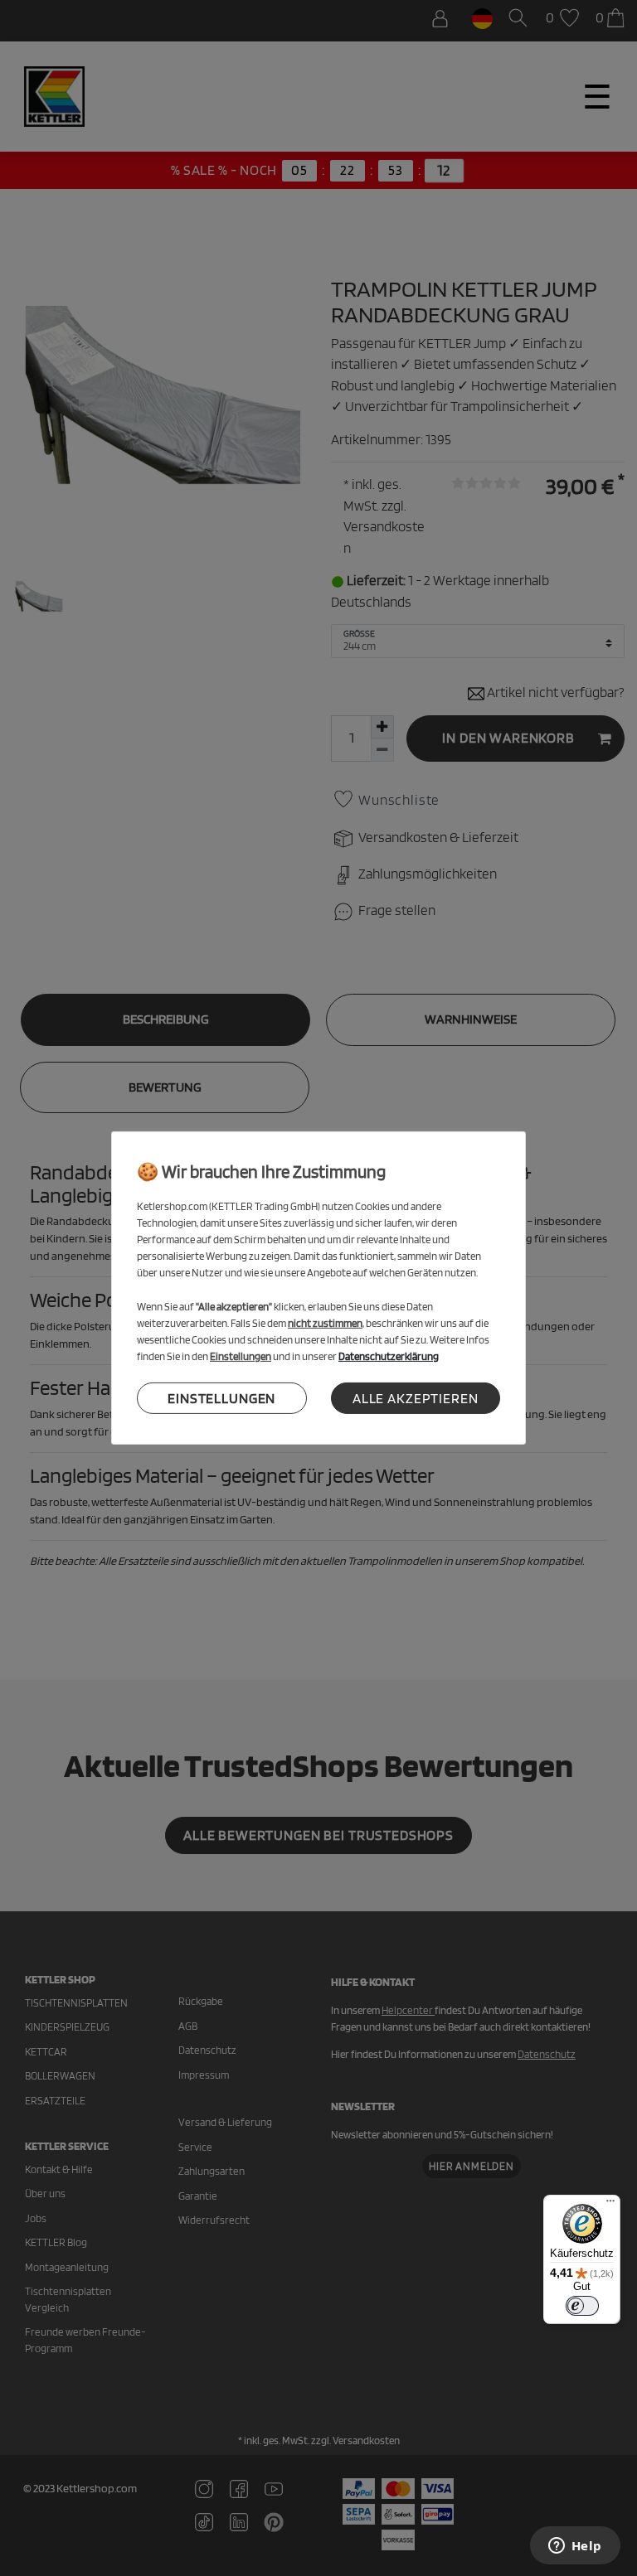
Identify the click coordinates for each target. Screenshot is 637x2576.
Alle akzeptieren (416, 1397)
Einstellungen (221, 1397)
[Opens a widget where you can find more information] (575, 2547)
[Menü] (610, 2205)
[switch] (582, 2306)
